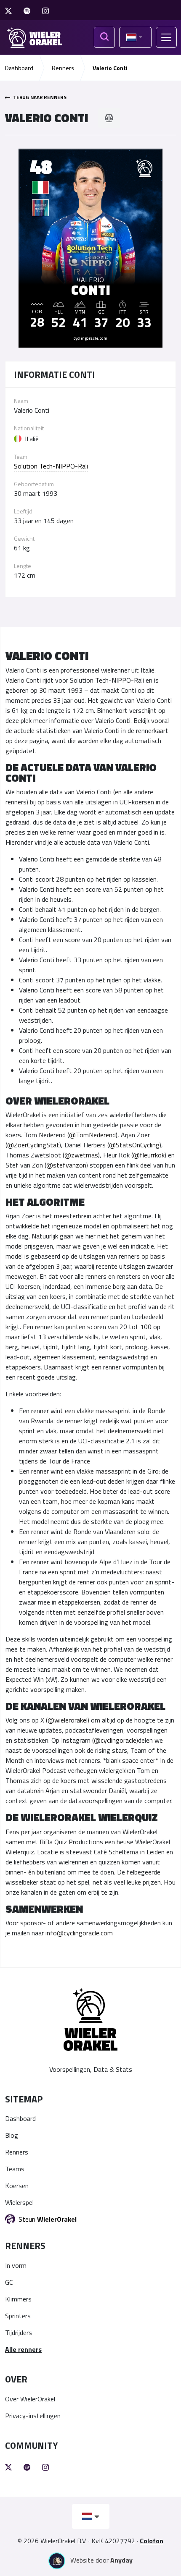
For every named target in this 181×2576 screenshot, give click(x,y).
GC (9, 2282)
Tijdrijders (19, 2333)
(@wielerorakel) (68, 1720)
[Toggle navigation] (166, 37)
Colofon (152, 2541)
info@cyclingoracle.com (79, 1933)
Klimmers (18, 2299)
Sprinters (18, 2316)
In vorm (16, 2265)
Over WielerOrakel (30, 2399)
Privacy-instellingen (33, 2416)
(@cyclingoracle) (115, 1740)
